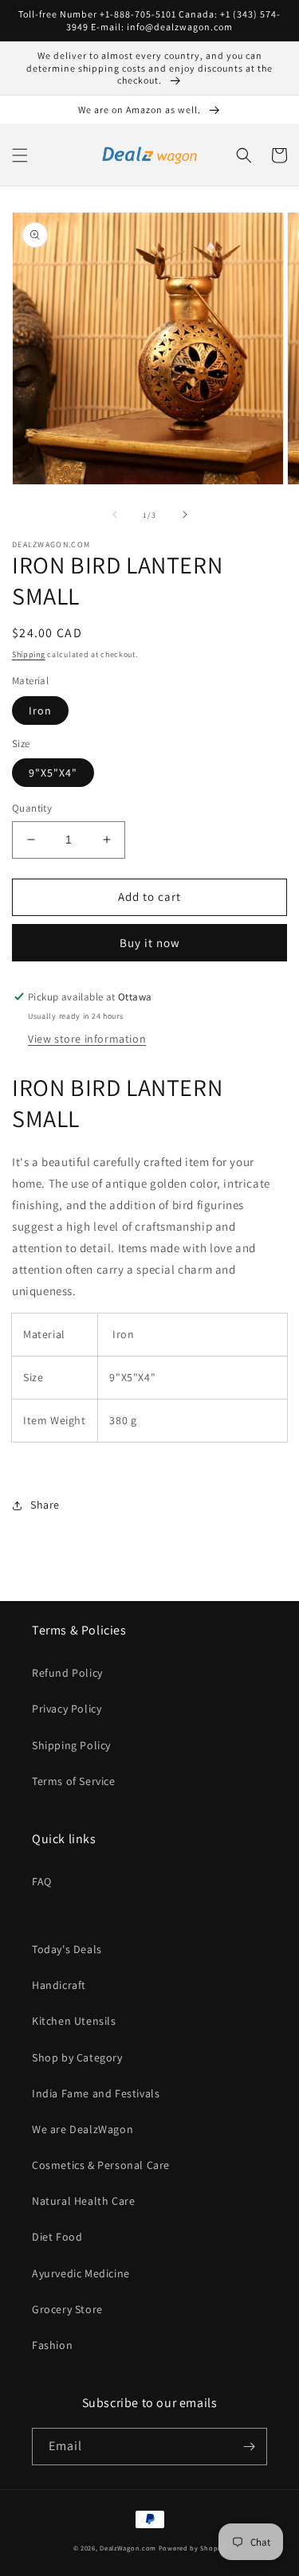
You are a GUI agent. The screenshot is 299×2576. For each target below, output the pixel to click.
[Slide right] (185, 515)
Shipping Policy (71, 1745)
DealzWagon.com (128, 2548)
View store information (87, 1039)
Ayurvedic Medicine (81, 2273)
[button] (20, 155)
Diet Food (57, 2237)
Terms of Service (74, 1781)
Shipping (29, 654)
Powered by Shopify (193, 2548)
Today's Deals (67, 1949)
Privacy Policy (67, 1709)
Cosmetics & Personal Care (101, 2165)
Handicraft (59, 1985)
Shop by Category (77, 2057)
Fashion (52, 2345)
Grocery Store (67, 2309)
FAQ (42, 1881)
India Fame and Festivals (96, 2093)
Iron (40, 711)
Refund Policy (67, 1673)
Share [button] (45, 1505)
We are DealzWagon (83, 2129)
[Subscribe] (249, 2447)
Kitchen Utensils (74, 2021)
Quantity (32, 808)
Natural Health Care (83, 2201)
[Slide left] (115, 515)
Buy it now (150, 943)
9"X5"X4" (53, 773)
